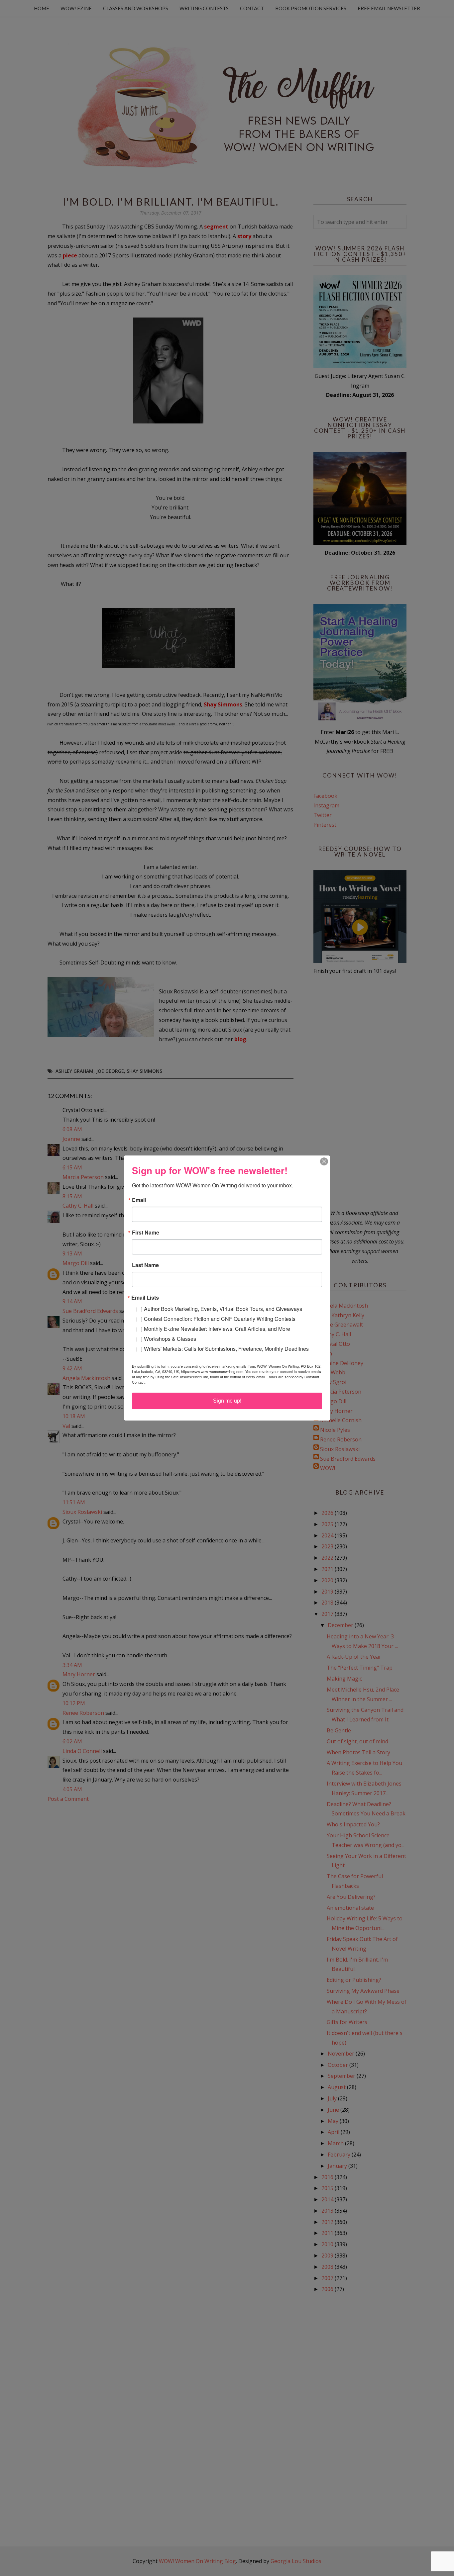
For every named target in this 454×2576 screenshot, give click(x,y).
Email (139, 1200)
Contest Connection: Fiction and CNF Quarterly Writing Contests (220, 1319)
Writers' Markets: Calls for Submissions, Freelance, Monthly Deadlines (226, 1349)
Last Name (145, 1265)
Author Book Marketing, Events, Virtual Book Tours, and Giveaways (223, 1309)
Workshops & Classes (170, 1339)
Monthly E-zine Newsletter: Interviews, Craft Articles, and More (217, 1329)
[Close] (324, 1161)
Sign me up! (227, 1401)
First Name (146, 1233)
